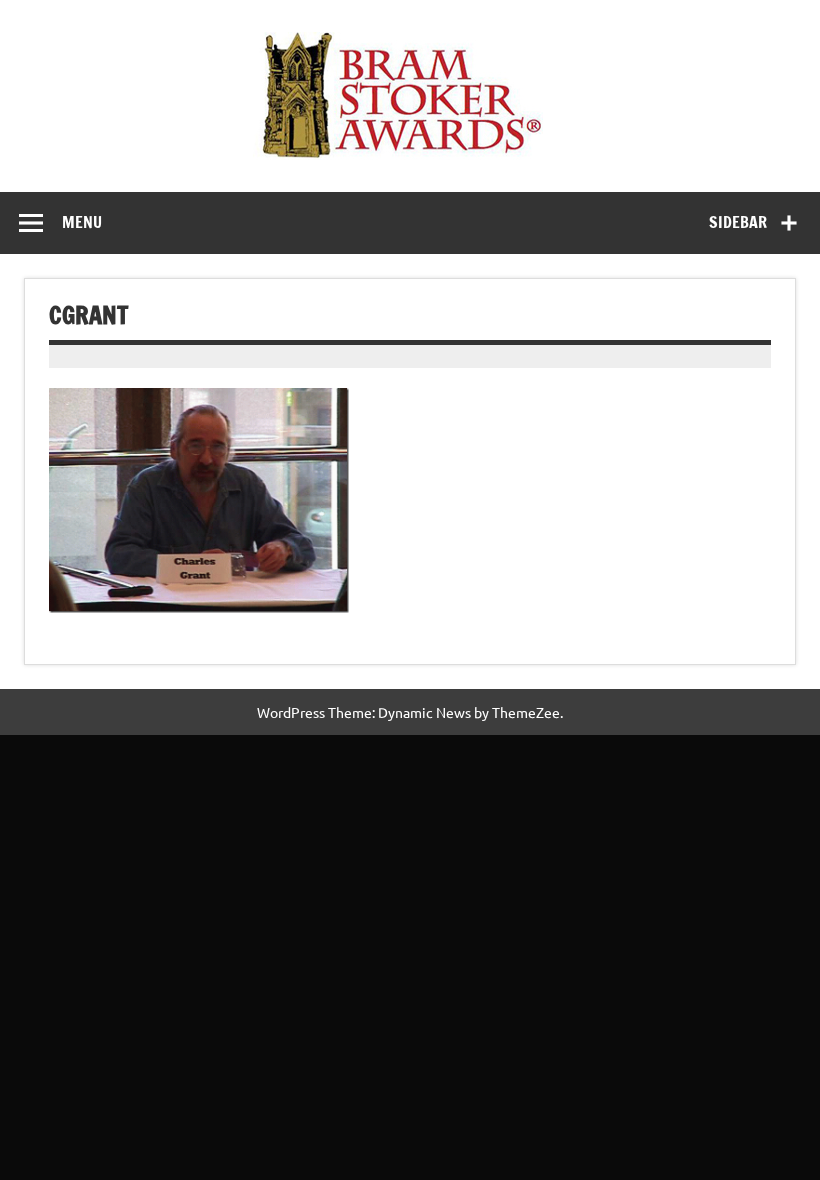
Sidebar (738, 222)
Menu (82, 222)
